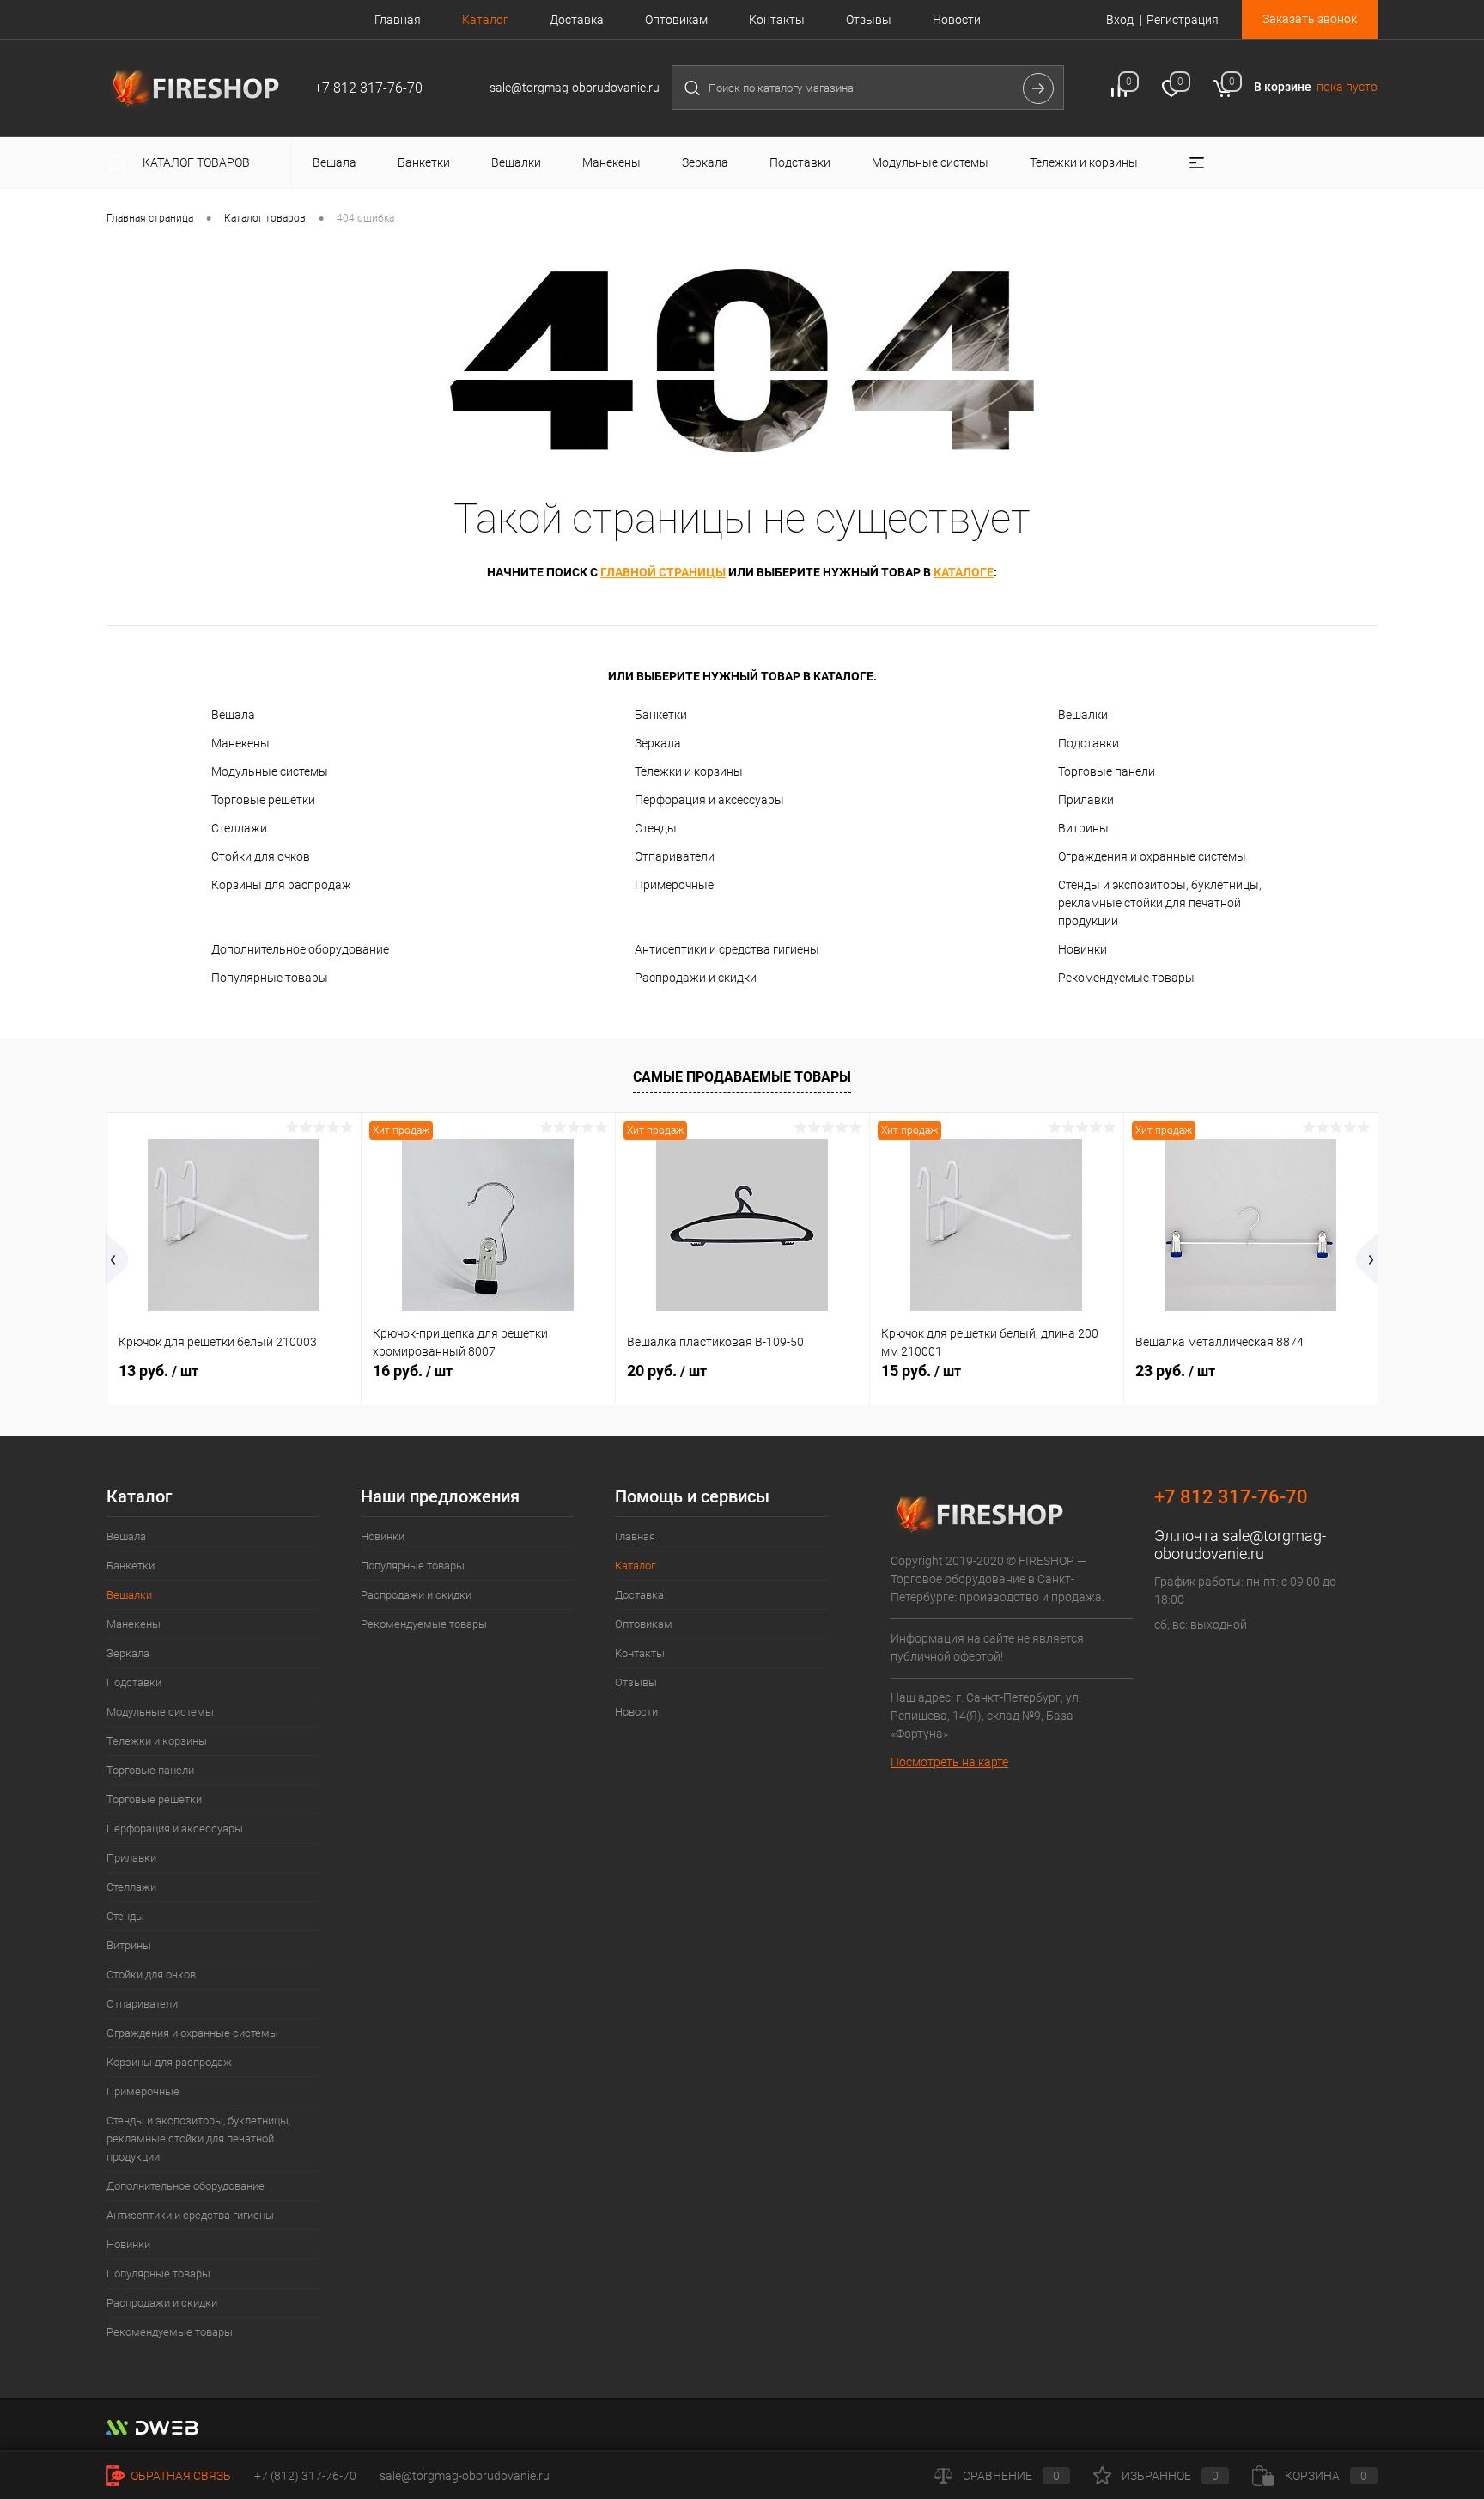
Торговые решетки (263, 800)
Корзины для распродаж (281, 885)
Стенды (656, 828)
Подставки (1089, 743)
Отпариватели (675, 856)
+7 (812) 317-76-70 (305, 2476)
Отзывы (869, 20)
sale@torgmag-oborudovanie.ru (1240, 1545)
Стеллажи (239, 828)
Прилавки (1086, 800)
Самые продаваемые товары (742, 1077)
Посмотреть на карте (949, 1762)
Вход (1120, 20)
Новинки (1083, 949)
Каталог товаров (198, 162)
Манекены (240, 743)
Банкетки (661, 715)
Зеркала (658, 743)
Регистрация (1183, 20)
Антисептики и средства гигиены (727, 949)
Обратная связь (179, 2476)
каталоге (964, 572)
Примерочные (674, 885)
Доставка (577, 20)
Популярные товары (270, 978)
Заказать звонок (1310, 19)
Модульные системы (270, 771)
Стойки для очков (261, 856)
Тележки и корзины (689, 771)
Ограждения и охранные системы (1152, 856)
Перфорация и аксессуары (709, 800)
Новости (957, 20)
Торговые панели (1107, 771)
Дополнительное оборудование (300, 949)
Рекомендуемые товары (1126, 978)
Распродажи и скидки (696, 978)
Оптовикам (676, 20)
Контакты (777, 20)
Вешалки (1083, 715)
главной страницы (663, 572)
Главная (398, 20)
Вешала (233, 715)
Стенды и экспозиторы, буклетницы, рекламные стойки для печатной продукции (1160, 903)
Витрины (1083, 828)
